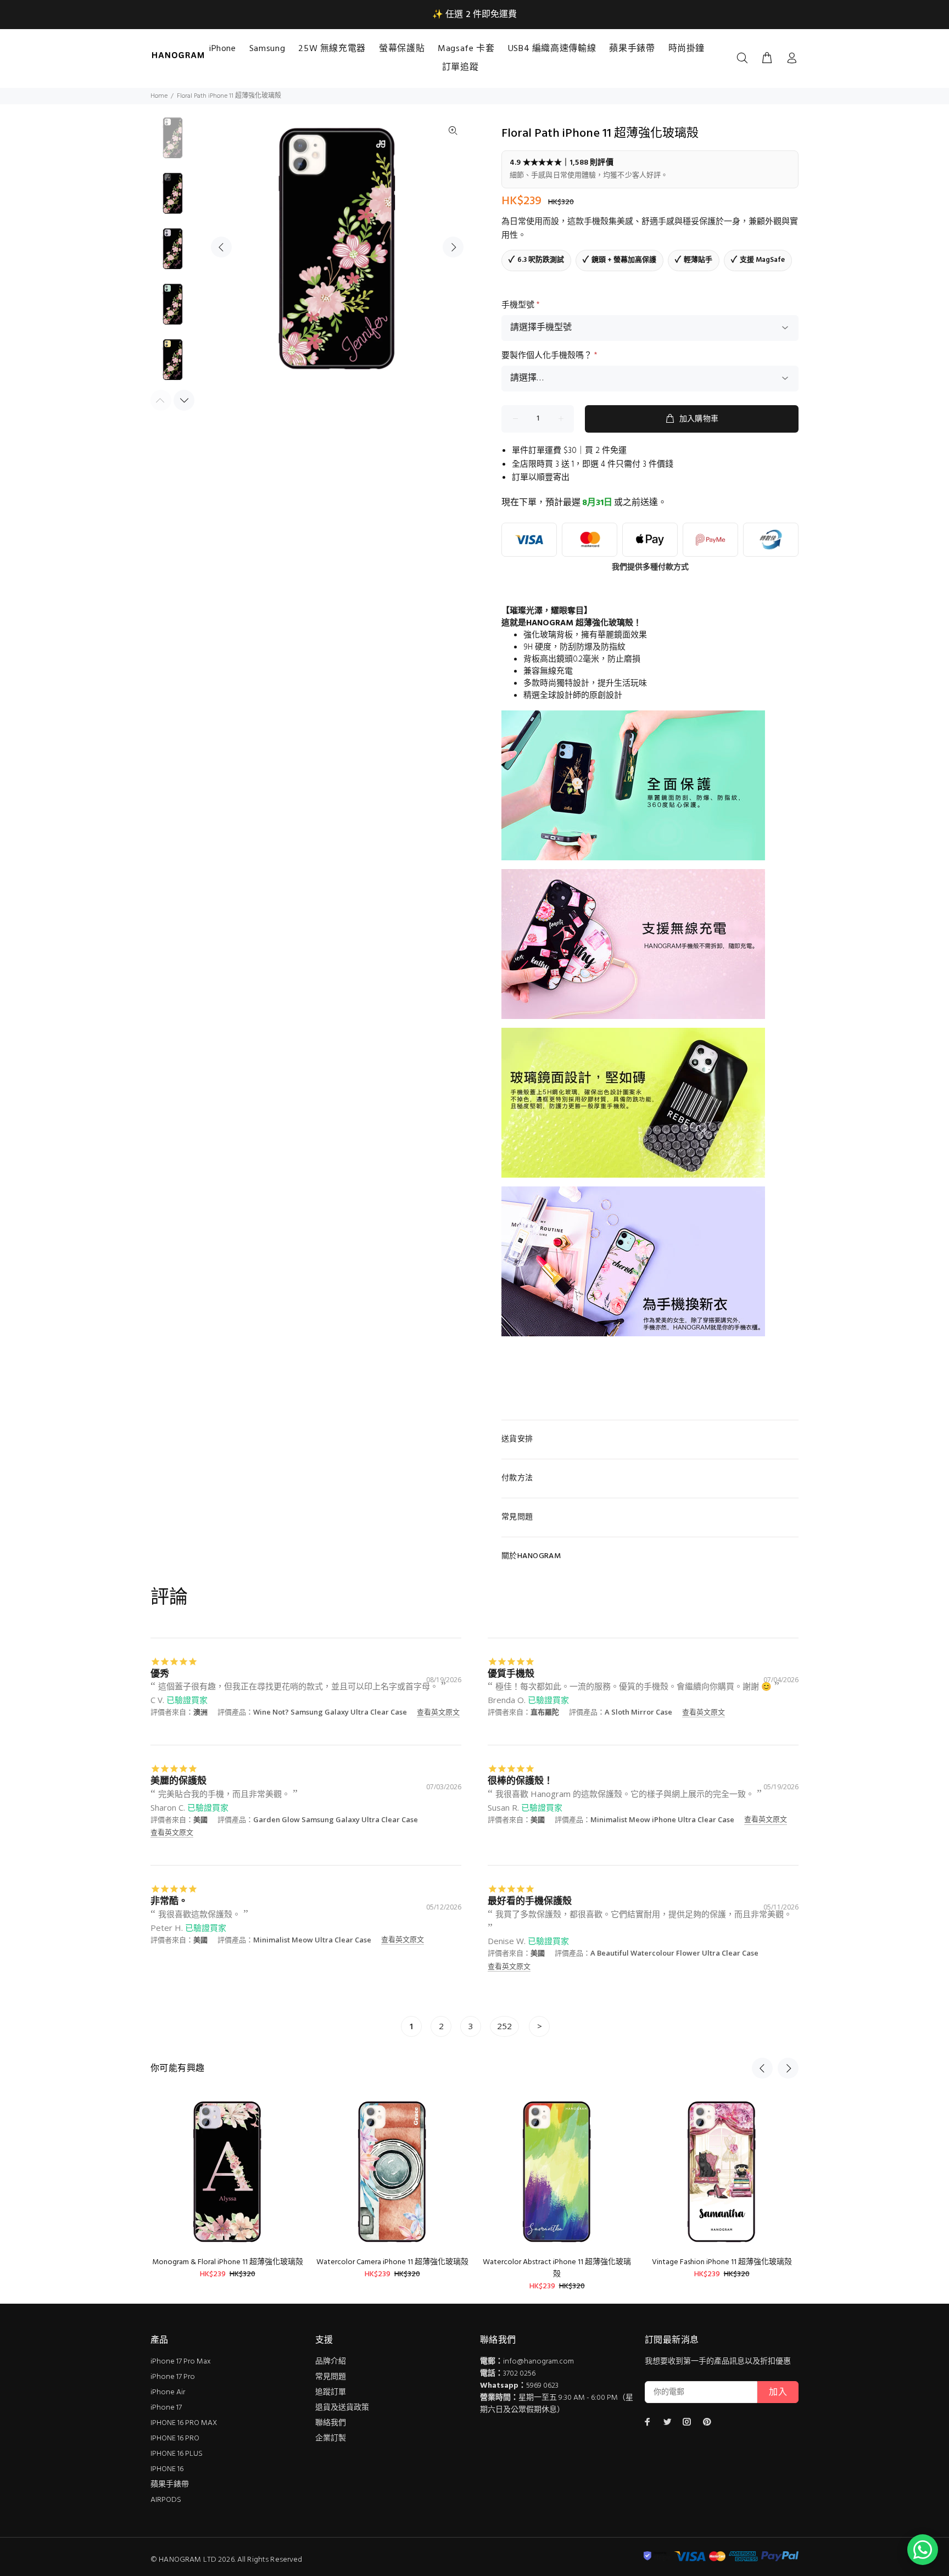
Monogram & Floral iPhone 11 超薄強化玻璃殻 (228, 2262)
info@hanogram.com (538, 2362)
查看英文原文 (438, 1712)
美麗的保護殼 (178, 1780)
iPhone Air (168, 2392)
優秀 (160, 1673)
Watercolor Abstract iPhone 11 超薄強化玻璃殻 (557, 2268)
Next (453, 247)
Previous (221, 247)
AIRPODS (166, 2500)
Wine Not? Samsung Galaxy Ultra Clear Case (330, 1712)
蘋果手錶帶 (170, 2485)
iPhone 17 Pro (173, 2377)
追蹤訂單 (331, 2392)
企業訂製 (331, 2438)
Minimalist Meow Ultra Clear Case (312, 1940)
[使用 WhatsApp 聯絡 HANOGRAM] (923, 2550)
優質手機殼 (511, 1673)
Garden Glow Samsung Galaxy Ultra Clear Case (336, 1819)
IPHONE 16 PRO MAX (184, 2423)
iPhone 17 (166, 2408)
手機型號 (521, 305)
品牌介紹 (331, 2362)
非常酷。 (169, 1900)
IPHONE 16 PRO (175, 2438)
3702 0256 (519, 2374)
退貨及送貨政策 (342, 2408)
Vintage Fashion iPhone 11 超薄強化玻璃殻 (722, 2262)
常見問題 (331, 2377)
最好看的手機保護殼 (530, 1900)
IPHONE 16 (167, 2469)
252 (504, 2026)
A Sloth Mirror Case (638, 1712)
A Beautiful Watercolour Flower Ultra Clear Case (674, 1953)
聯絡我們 (331, 2423)
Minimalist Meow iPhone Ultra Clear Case (662, 1819)
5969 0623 (542, 2386)
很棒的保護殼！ (520, 1780)
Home (159, 96)
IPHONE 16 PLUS (177, 2454)
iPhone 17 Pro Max (181, 2362)
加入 (778, 2393)
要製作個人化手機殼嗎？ (549, 356)
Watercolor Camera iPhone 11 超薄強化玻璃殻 (392, 2262)
